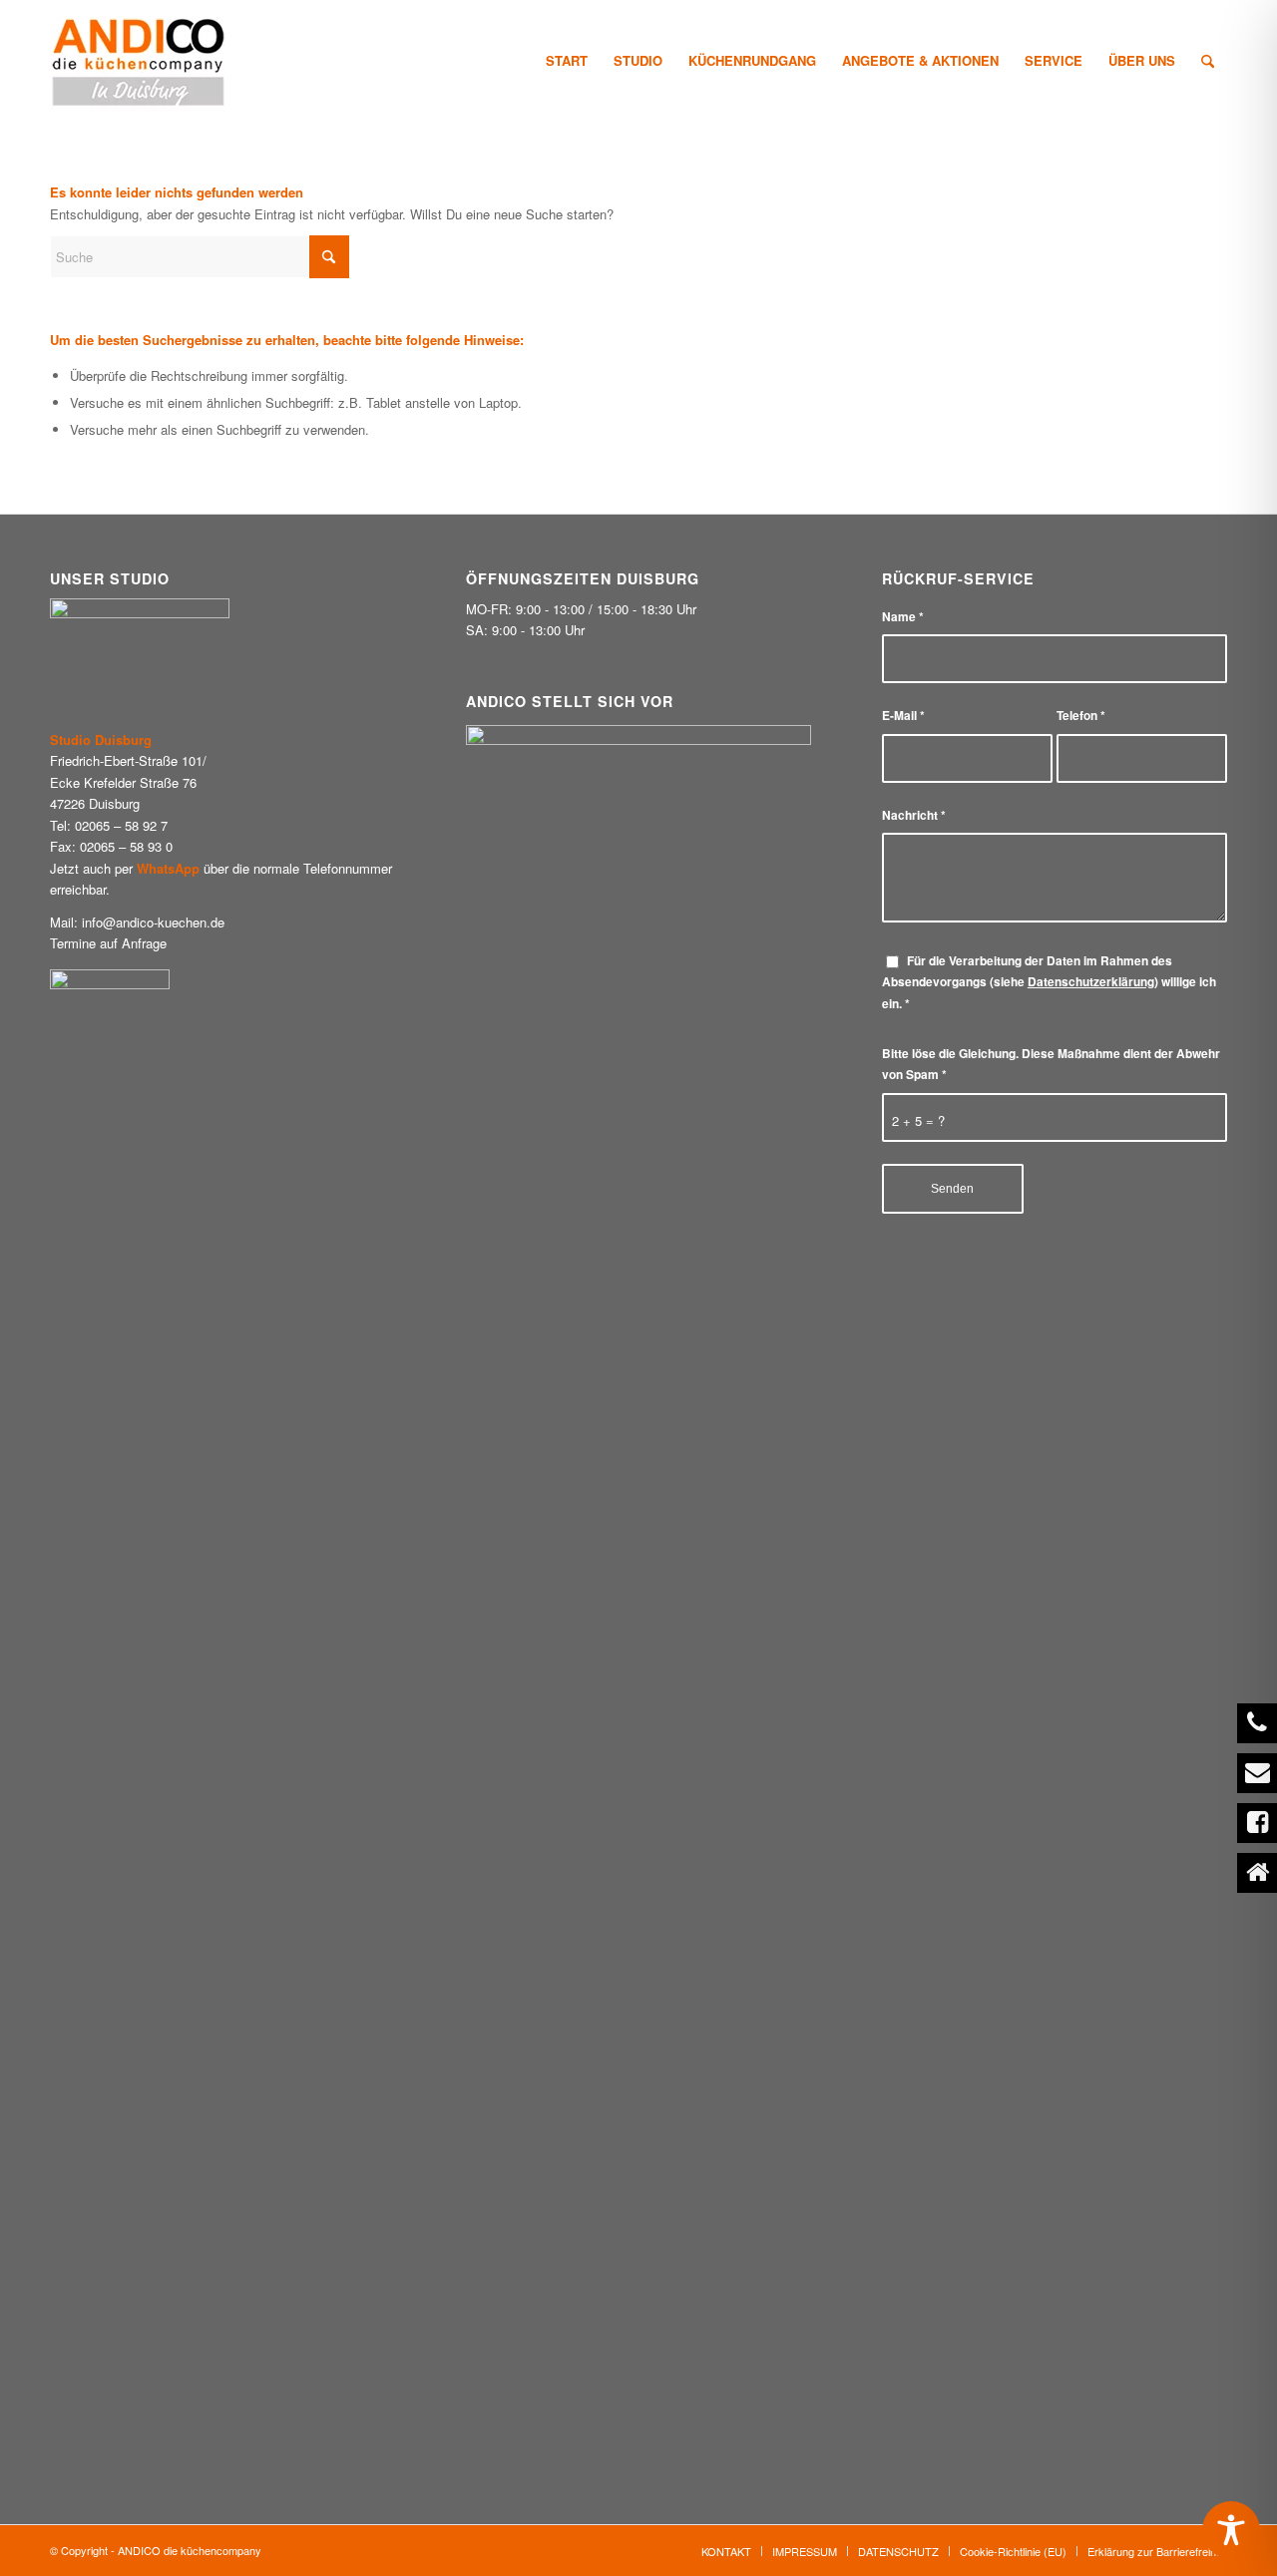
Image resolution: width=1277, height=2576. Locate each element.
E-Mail (903, 716)
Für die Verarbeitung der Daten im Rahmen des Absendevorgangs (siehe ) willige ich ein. (1049, 982)
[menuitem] (567, 61)
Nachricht (914, 815)
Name (903, 617)
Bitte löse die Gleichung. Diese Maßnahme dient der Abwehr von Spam (1051, 1064)
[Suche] (1208, 61)
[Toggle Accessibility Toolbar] (1231, 2530)
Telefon (1081, 716)
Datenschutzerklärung (1091, 982)
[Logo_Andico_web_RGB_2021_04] (140, 61)
